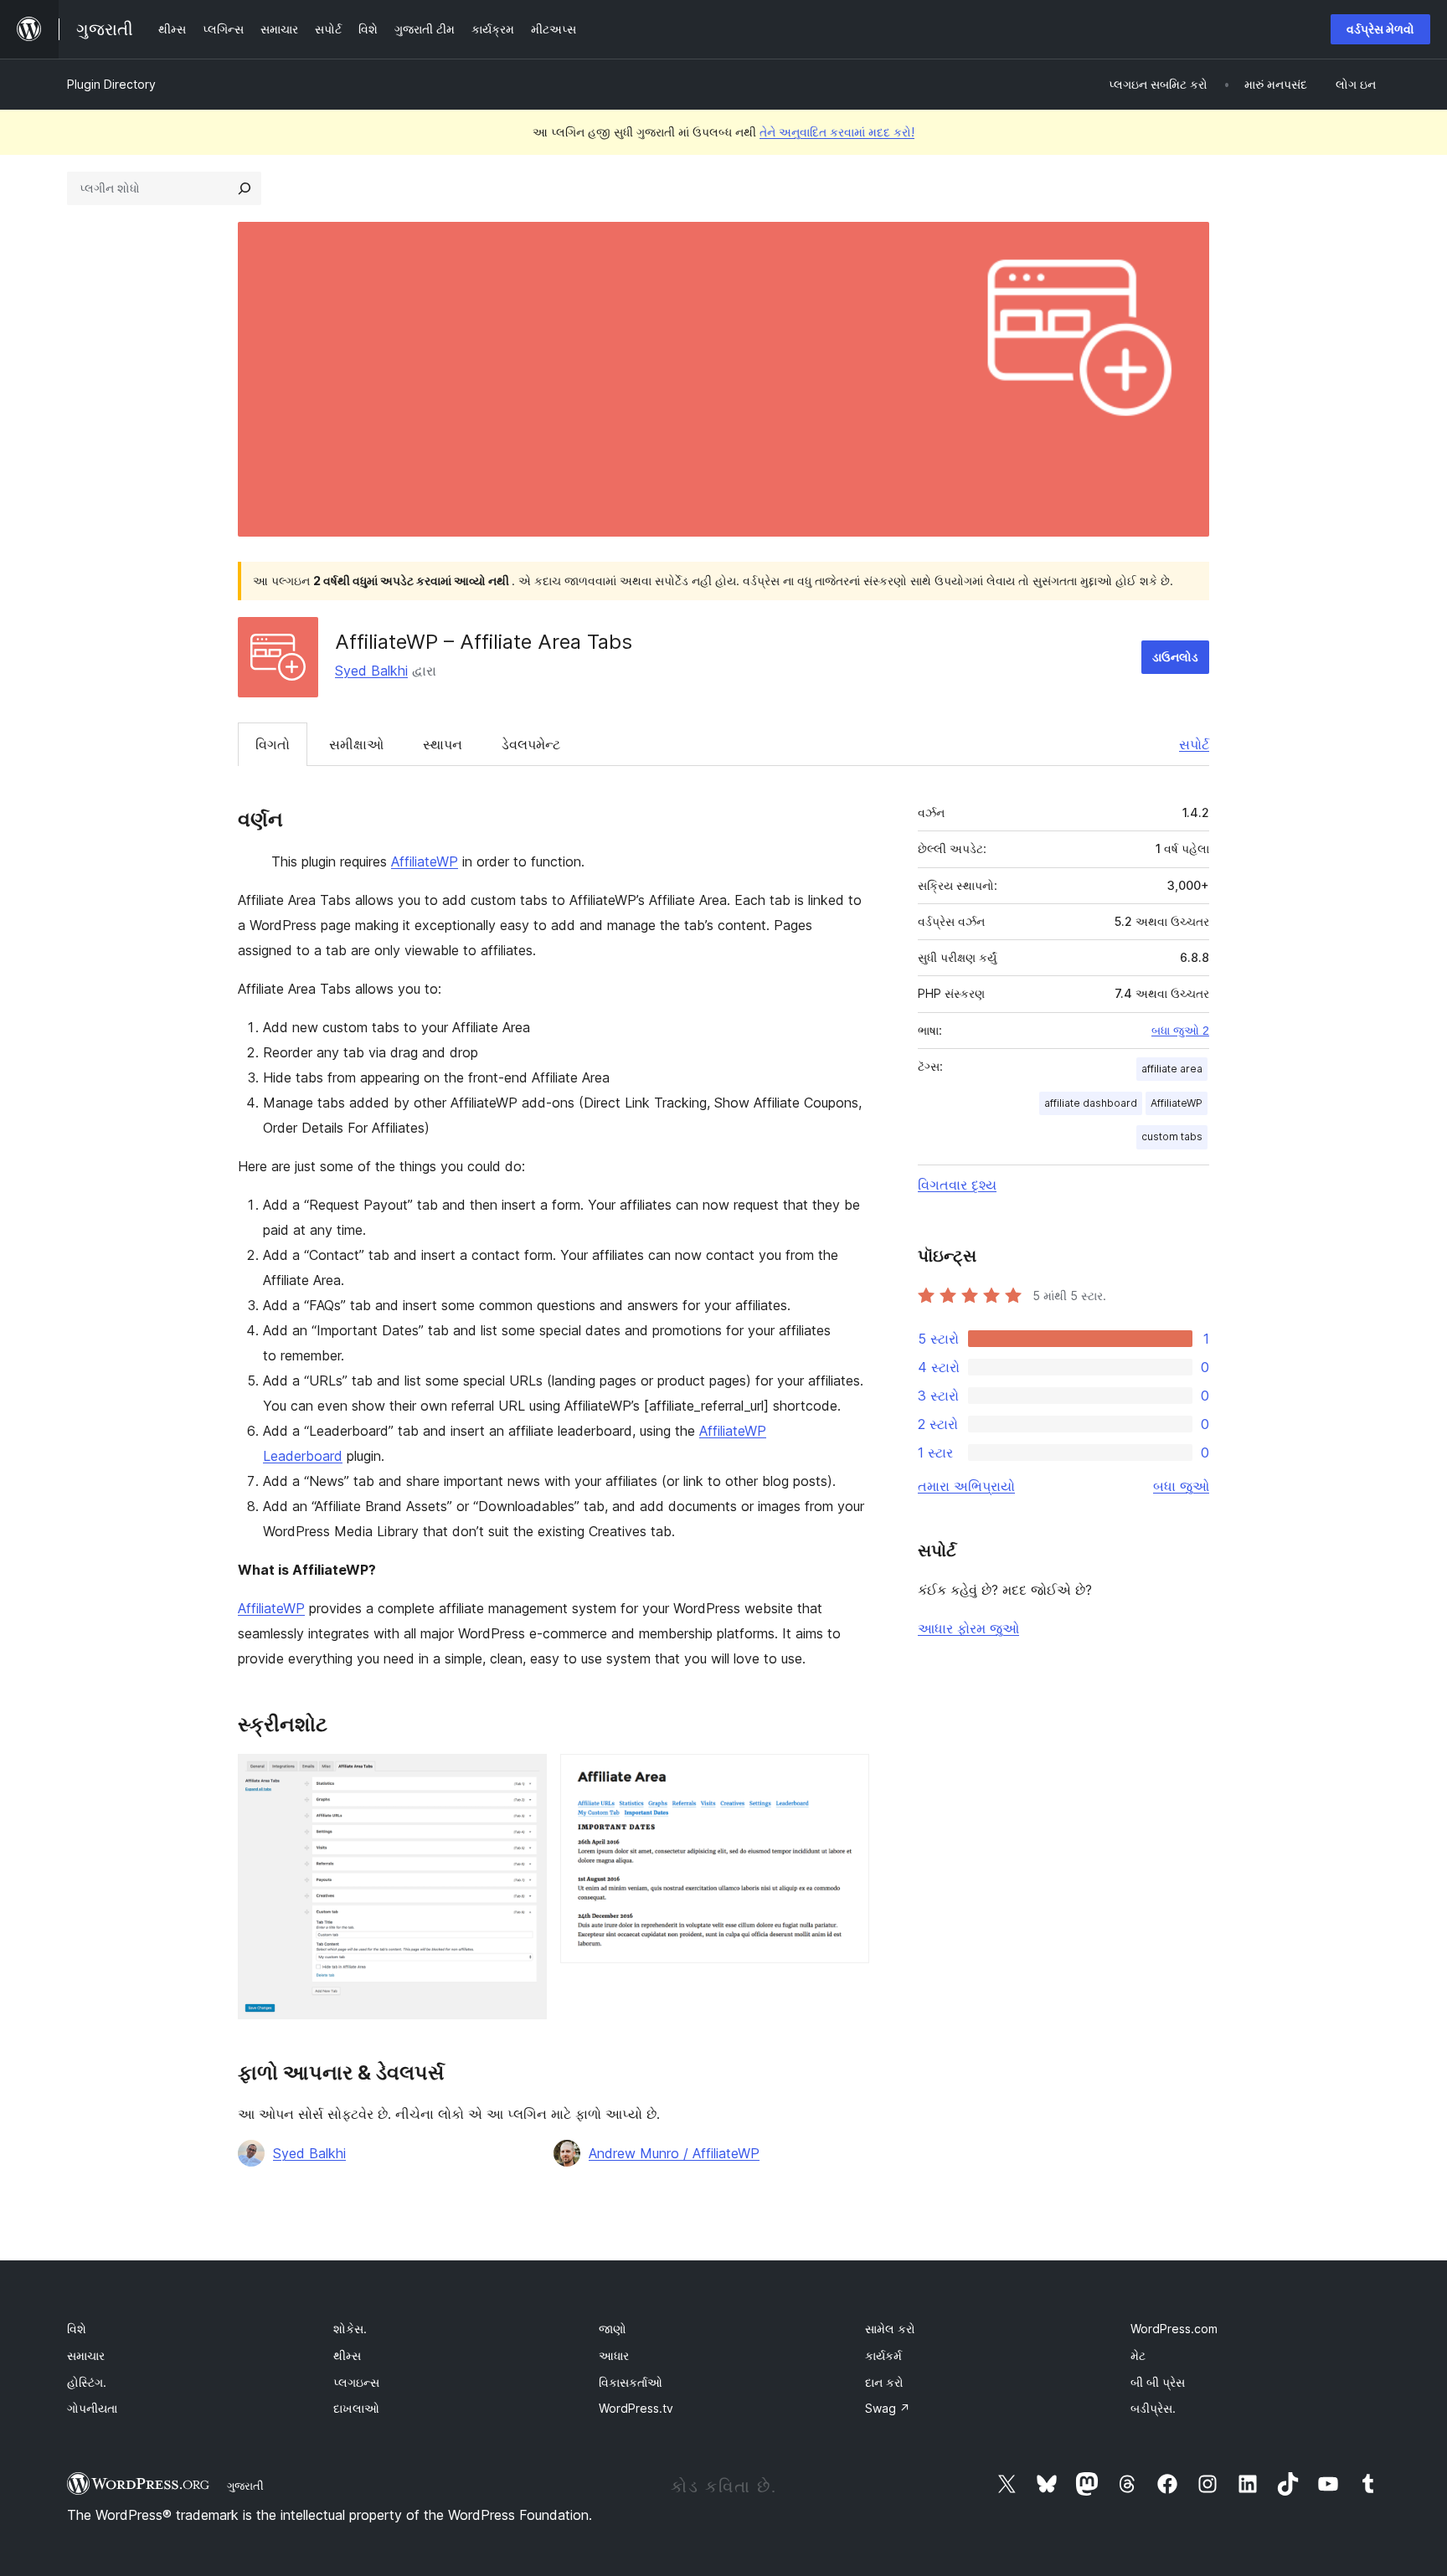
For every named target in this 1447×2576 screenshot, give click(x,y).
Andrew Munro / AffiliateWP (674, 2153)
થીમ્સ (347, 2355)
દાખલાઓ (356, 2408)
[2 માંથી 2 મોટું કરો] (847, 1776)
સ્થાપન (443, 744)
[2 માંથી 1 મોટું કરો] (524, 1776)
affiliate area (1172, 1069)
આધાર (614, 2355)
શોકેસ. (350, 2329)
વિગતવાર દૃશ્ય (957, 1185)
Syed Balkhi (371, 671)
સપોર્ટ (1194, 744)
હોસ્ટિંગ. (87, 2382)
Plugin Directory (111, 84)
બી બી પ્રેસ (1158, 2382)
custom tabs (1172, 1136)
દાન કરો (884, 2382)
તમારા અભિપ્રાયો (966, 1486)
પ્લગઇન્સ (356, 2382)
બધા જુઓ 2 (1180, 1031)
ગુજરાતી (245, 2486)
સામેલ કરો (890, 2329)
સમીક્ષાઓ (356, 744)
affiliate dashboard (1091, 1103)
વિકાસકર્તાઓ (631, 2382)
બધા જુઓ (1181, 1486)
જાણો (613, 2329)
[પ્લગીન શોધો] (245, 188)
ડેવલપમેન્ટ (531, 744)
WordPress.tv (636, 2408)
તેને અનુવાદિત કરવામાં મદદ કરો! (837, 132)
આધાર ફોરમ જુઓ (968, 1628)
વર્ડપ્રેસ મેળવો (1380, 29)
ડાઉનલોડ (1175, 657)
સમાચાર (86, 2355)
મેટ (1138, 2355)
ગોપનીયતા (92, 2408)
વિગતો (273, 744)
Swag (888, 2408)
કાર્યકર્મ (883, 2355)
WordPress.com (1174, 2329)
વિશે (77, 2329)
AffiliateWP (425, 861)
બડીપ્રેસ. (1153, 2408)
